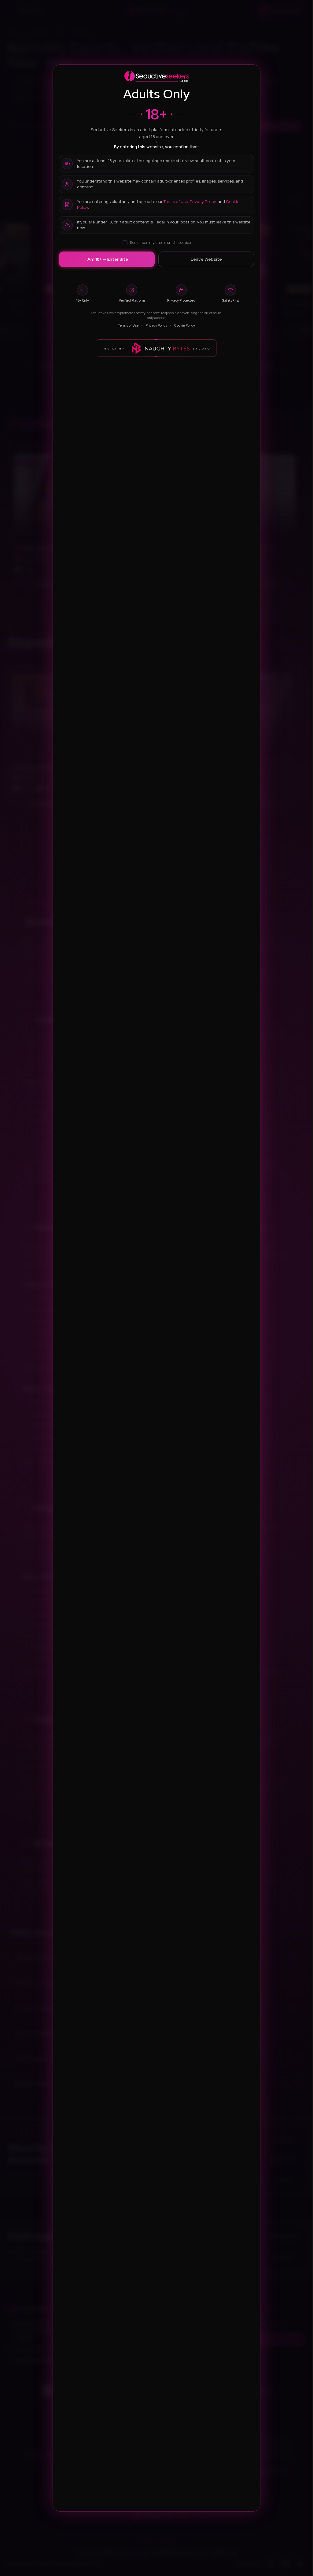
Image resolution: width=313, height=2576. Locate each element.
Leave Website (206, 259)
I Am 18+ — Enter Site (107, 259)
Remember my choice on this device (160, 243)
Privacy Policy (203, 201)
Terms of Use (176, 201)
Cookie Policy (185, 325)
